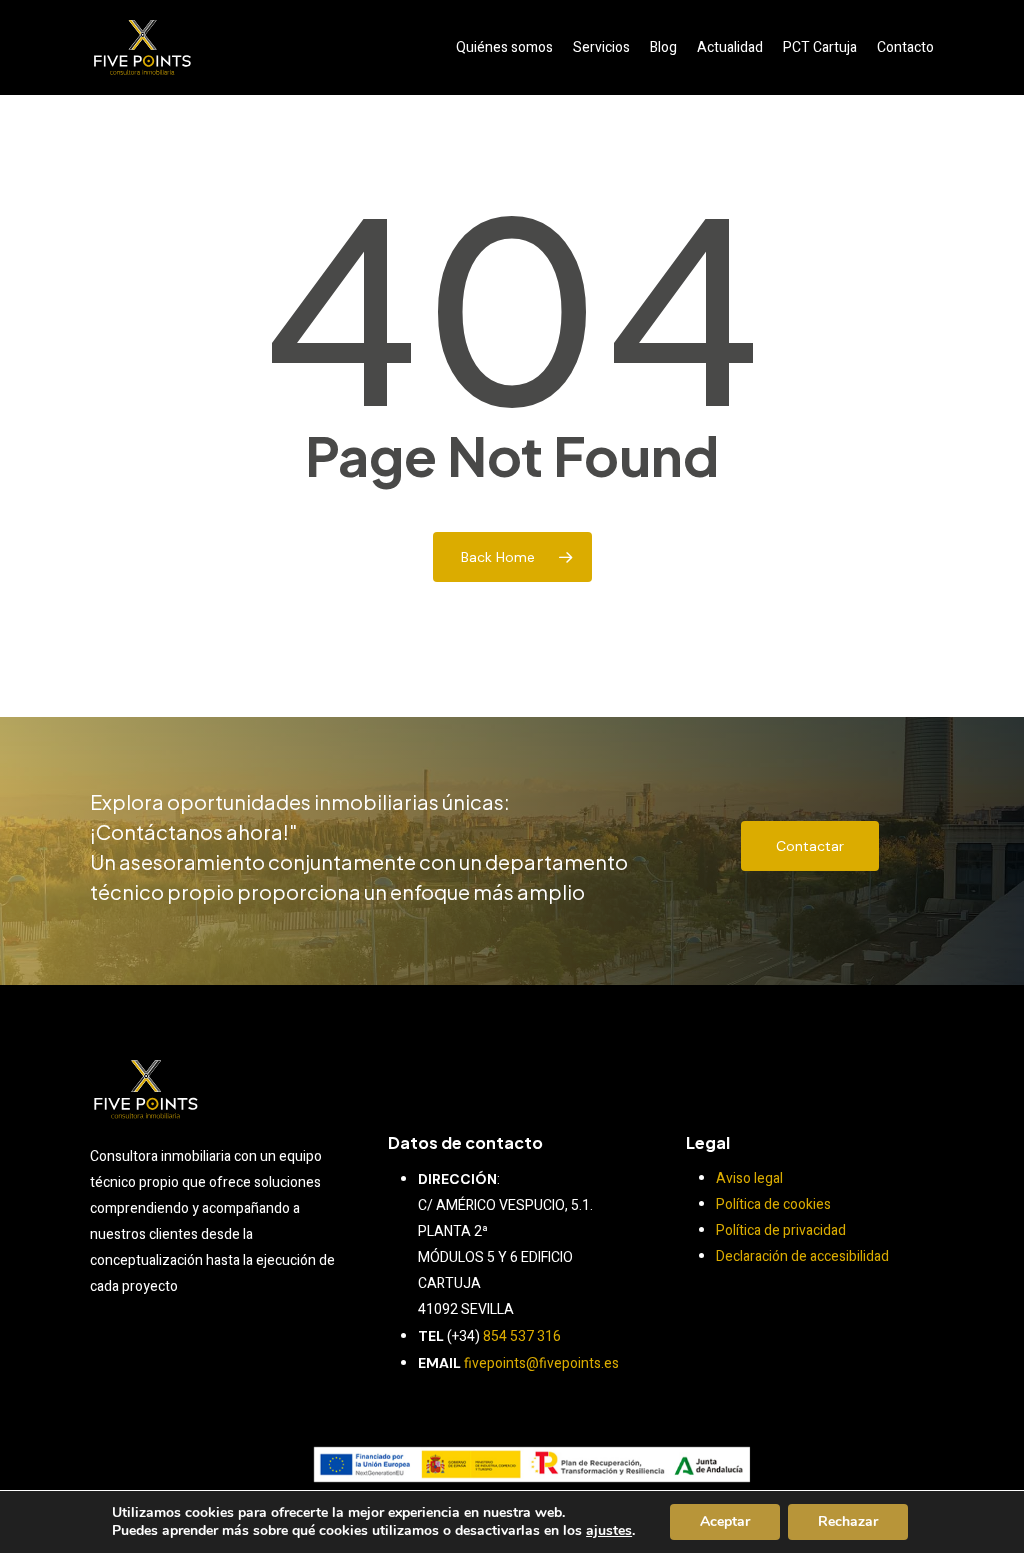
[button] (810, 846)
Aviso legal (749, 1178)
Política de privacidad (781, 1230)
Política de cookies (773, 1204)
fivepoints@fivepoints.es (541, 1363)
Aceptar (725, 1521)
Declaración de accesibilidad (802, 1256)
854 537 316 (522, 1336)
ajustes (609, 1531)
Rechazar (848, 1521)
